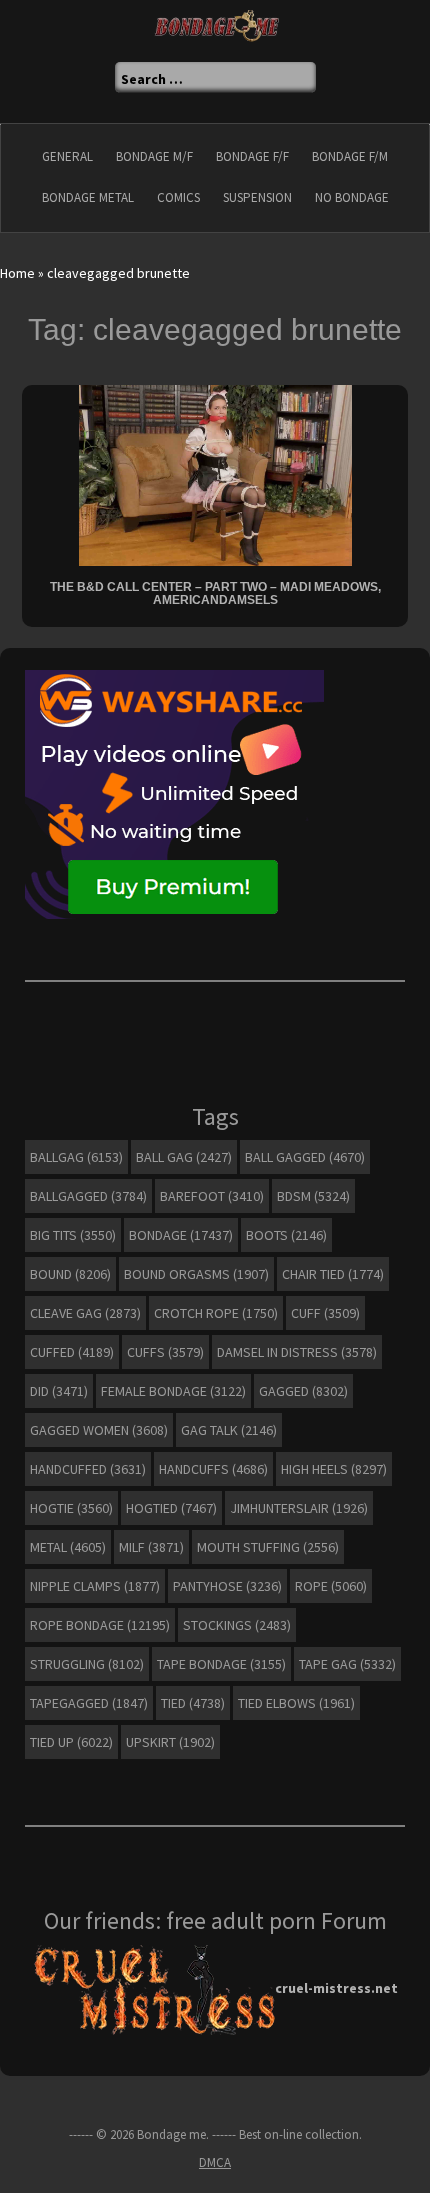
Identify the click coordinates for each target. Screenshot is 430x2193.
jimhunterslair (299, 1508)
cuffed (72, 1352)
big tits (73, 1235)
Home (17, 273)
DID (59, 1391)
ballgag (76, 1157)
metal (68, 1547)
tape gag (347, 1664)
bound (70, 1274)
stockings (237, 1625)
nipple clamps (95, 1586)
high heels (334, 1469)
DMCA (215, 2162)
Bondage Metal (88, 197)
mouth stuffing (268, 1547)
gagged (303, 1391)
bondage (181, 1235)
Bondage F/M (350, 156)
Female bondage (173, 1391)
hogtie (71, 1508)
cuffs (165, 1352)
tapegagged (89, 1703)
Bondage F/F (252, 156)
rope (331, 1586)
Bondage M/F (154, 156)
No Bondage (352, 197)
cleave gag (85, 1313)
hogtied (171, 1508)
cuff (325, 1313)
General (67, 156)
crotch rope (216, 1313)
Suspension (257, 197)
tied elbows (296, 1703)
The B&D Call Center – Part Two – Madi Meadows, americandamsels (215, 593)
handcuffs (213, 1469)
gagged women (99, 1430)
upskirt (170, 1742)
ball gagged (305, 1157)
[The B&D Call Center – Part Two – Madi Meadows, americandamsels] (215, 474)
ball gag (184, 1157)
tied (193, 1703)
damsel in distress (297, 1352)
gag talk (229, 1430)
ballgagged (88, 1196)
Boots (286, 1235)
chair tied (333, 1274)
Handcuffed (88, 1469)
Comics (178, 197)
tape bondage (221, 1664)
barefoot (212, 1196)
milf (151, 1547)
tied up (71, 1742)
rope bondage (100, 1625)
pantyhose (227, 1586)
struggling (87, 1664)
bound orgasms (196, 1274)
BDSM (313, 1196)
